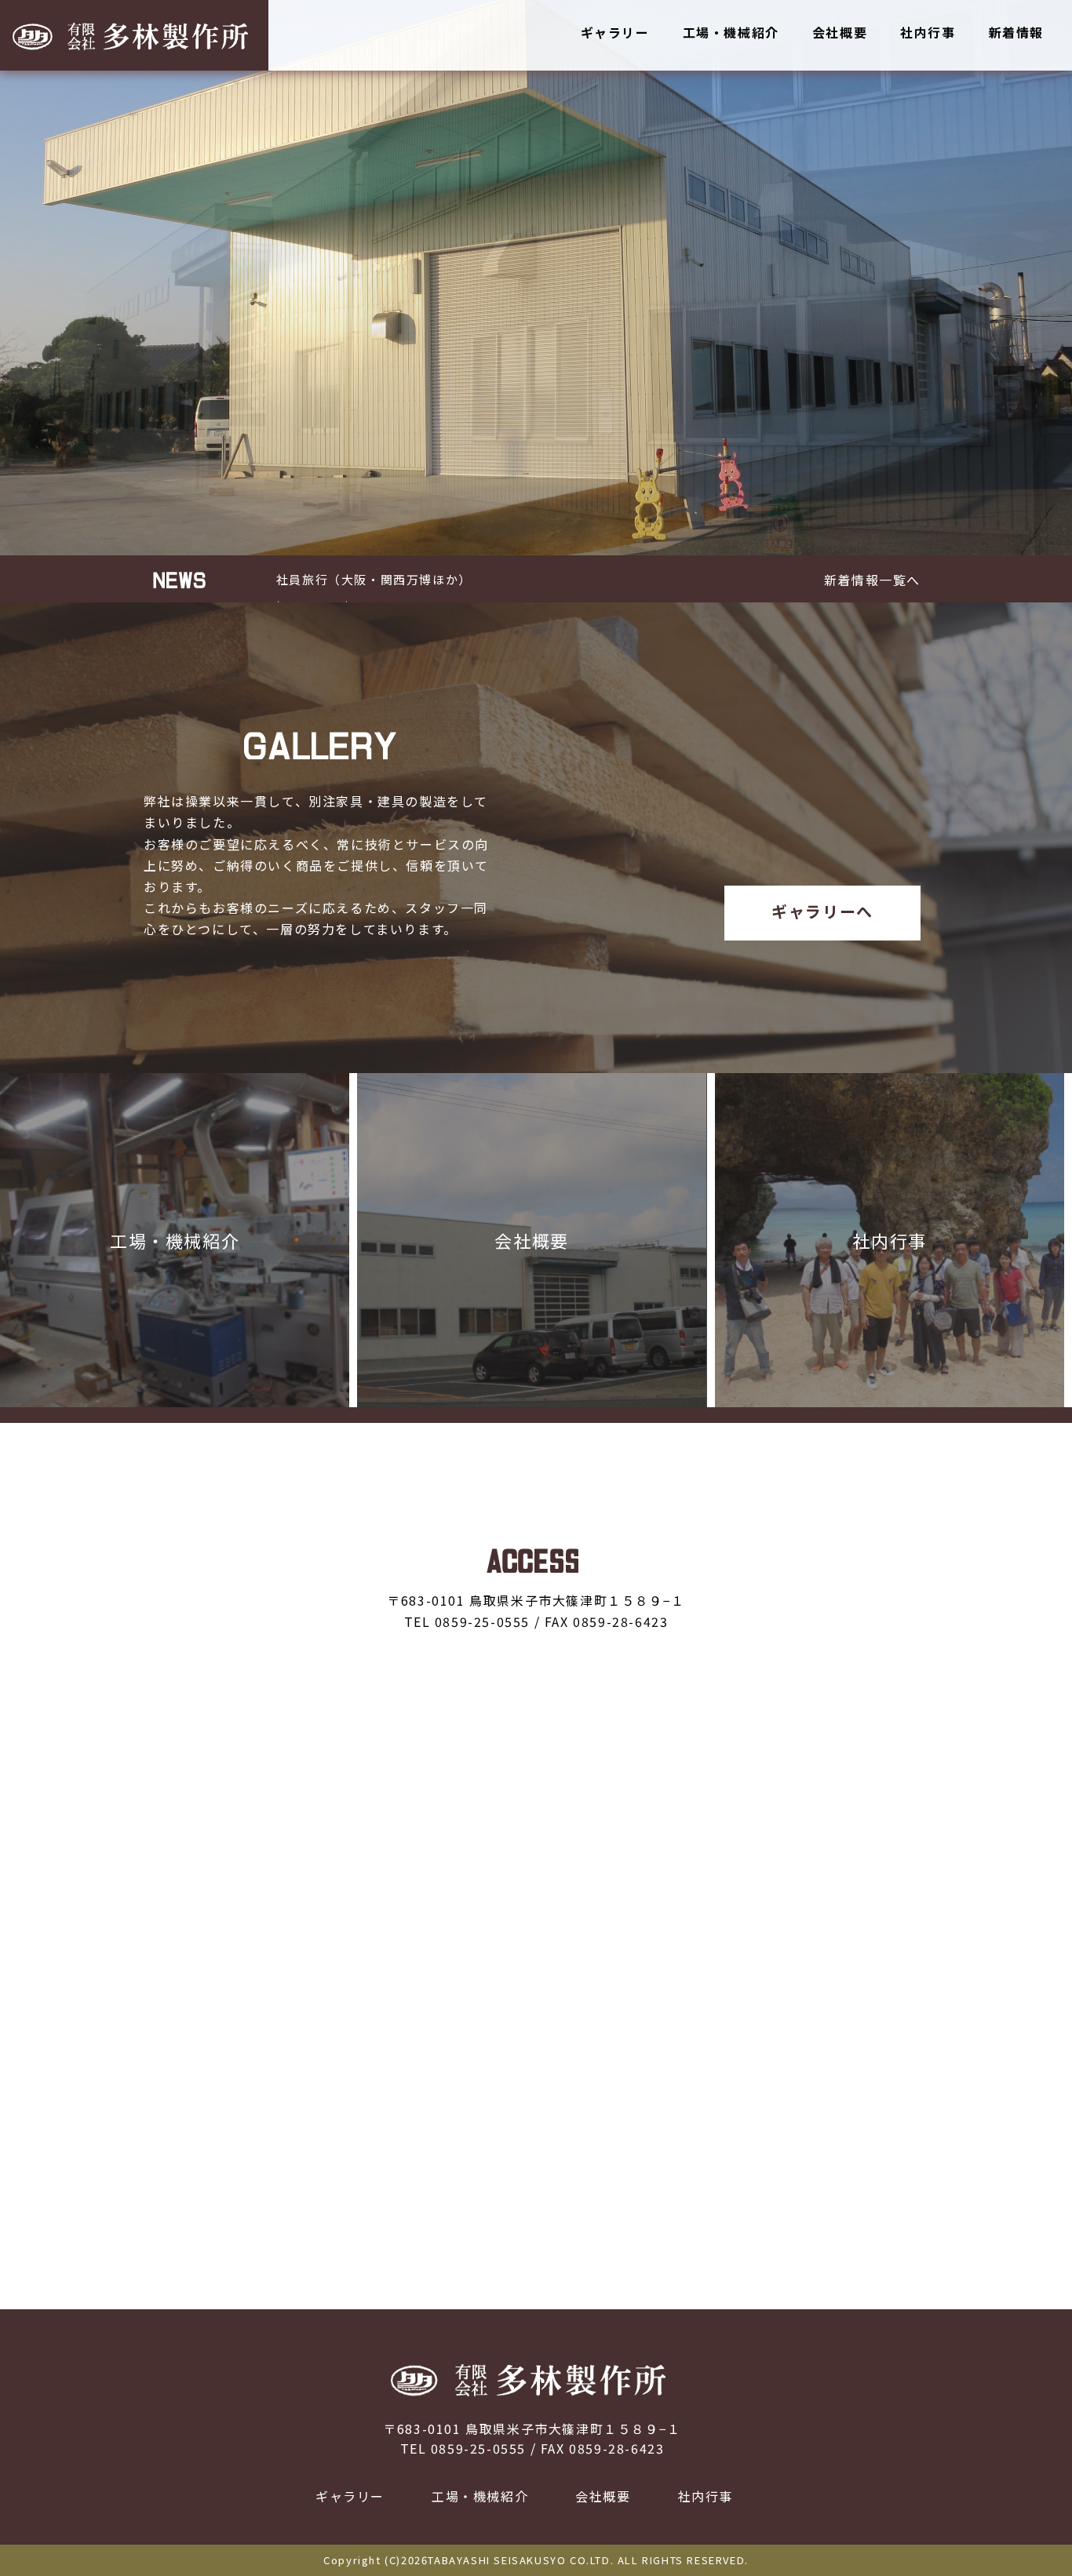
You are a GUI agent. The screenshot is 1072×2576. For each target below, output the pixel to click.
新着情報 (1016, 32)
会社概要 (840, 32)
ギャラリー (615, 32)
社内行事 (928, 32)
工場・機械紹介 (731, 32)
